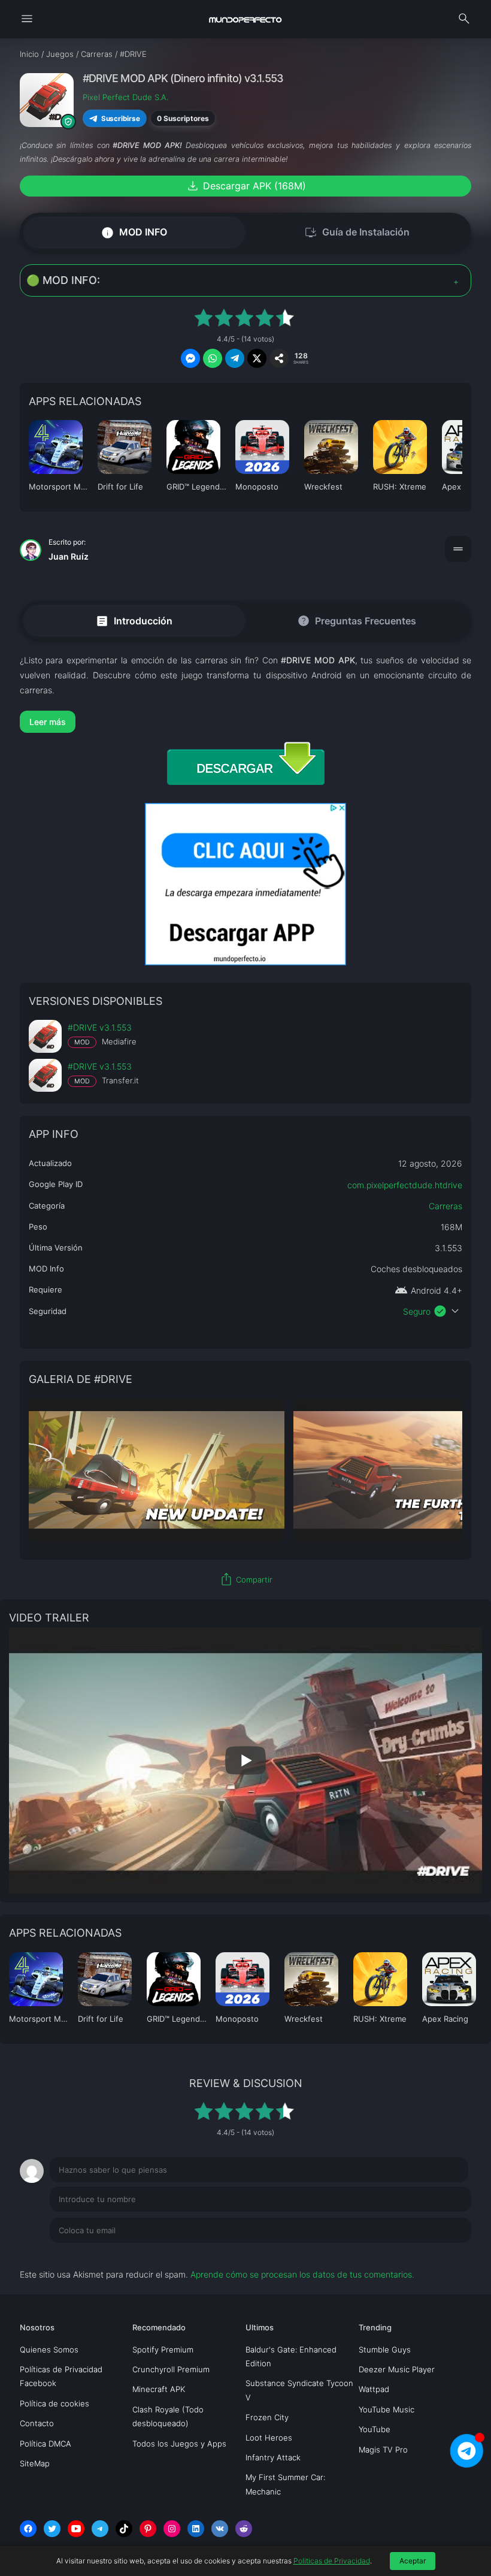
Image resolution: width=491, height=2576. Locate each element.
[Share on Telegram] (235, 358)
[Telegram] (100, 2529)
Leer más (48, 722)
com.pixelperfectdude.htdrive (405, 1185)
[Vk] (220, 2529)
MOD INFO (134, 232)
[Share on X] (257, 358)
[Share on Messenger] (190, 358)
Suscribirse (120, 118)
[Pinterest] (148, 2529)
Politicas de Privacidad (332, 2561)
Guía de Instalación (357, 232)
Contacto (37, 2423)
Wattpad (374, 2389)
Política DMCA (46, 2444)
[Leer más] (245, 722)
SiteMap (35, 2463)
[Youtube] (76, 2529)
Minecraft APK (159, 2389)
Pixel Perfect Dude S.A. (125, 97)
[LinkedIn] (196, 2529)
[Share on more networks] (279, 358)
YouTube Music (387, 2409)
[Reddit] (244, 2529)
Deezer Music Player (397, 2369)
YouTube (375, 2429)
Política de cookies (54, 2403)
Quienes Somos (49, 2349)
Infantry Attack (273, 2457)
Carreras (445, 1206)
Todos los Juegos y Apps (179, 2444)
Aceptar (413, 2561)
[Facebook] (28, 2529)
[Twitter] (52, 2529)
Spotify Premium (163, 2349)
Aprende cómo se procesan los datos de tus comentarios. (302, 2274)
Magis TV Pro (383, 2450)
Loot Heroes (269, 2438)
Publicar (441, 2255)
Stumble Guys (385, 2349)
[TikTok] (124, 2529)
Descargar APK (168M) (246, 186)
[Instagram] (172, 2529)
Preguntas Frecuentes (357, 621)
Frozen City (267, 2417)
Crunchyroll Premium (171, 2369)
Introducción (134, 620)
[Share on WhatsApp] (213, 358)
